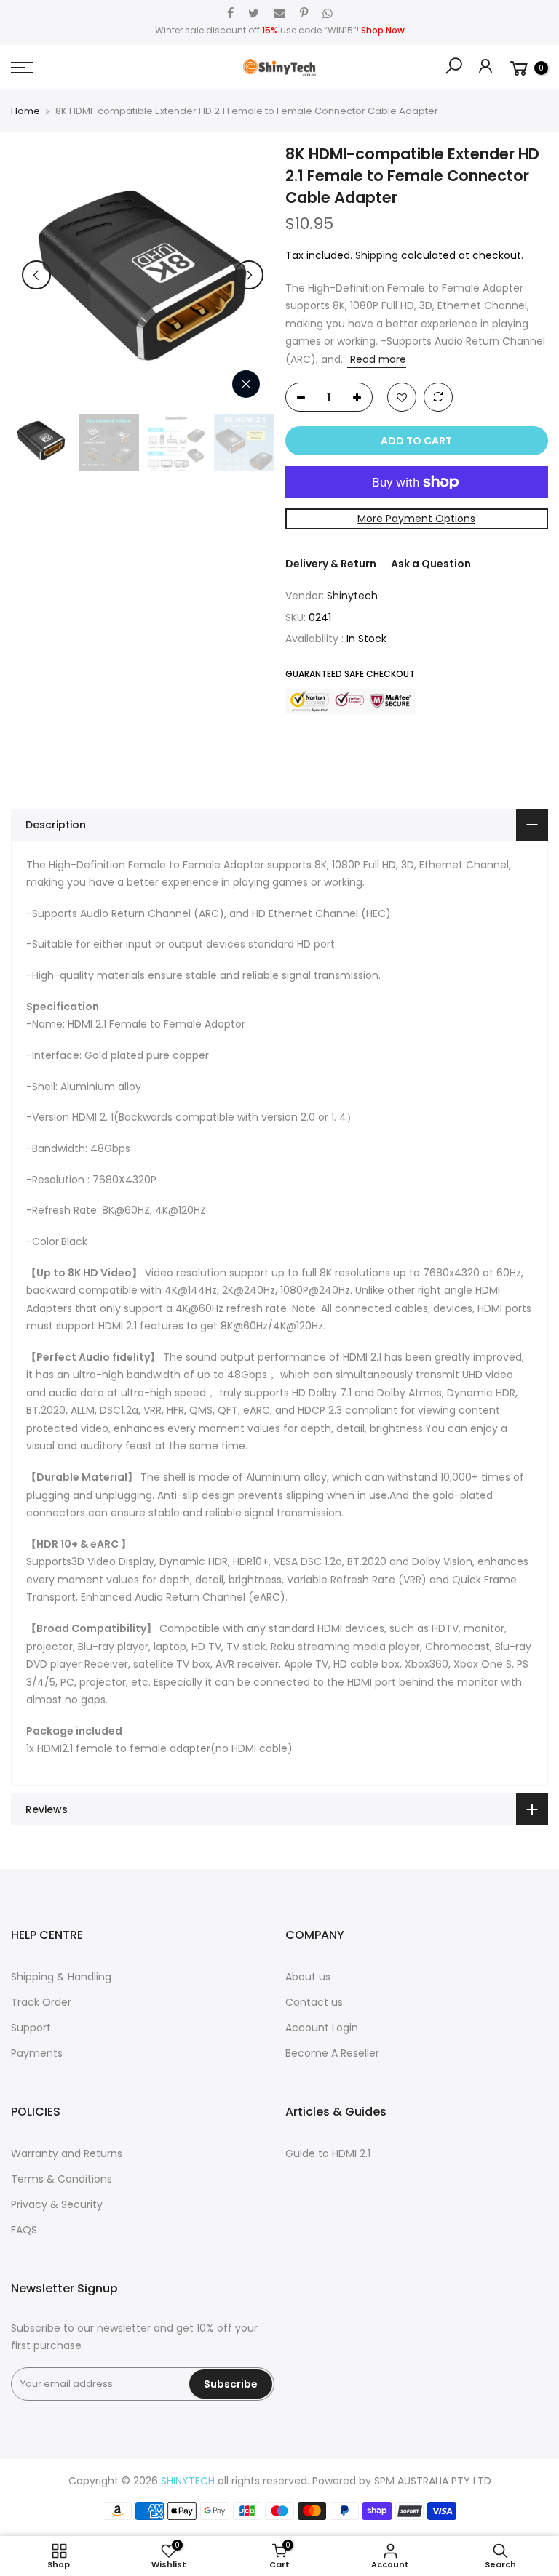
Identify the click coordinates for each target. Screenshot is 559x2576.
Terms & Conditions (62, 2179)
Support (31, 2028)
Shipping (377, 255)
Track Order (41, 2002)
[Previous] (36, 275)
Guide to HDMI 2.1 (328, 2153)
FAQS (24, 2230)
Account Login (322, 2028)
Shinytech (352, 596)
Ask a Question (431, 564)
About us (308, 1977)
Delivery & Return (331, 564)
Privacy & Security (57, 2204)
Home (25, 111)
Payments (37, 2053)
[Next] (249, 275)
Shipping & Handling (61, 1977)
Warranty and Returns (67, 2153)
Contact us (314, 2002)
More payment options (416, 519)
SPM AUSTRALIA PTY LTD (433, 2481)
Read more (377, 359)
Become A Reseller (332, 2053)
